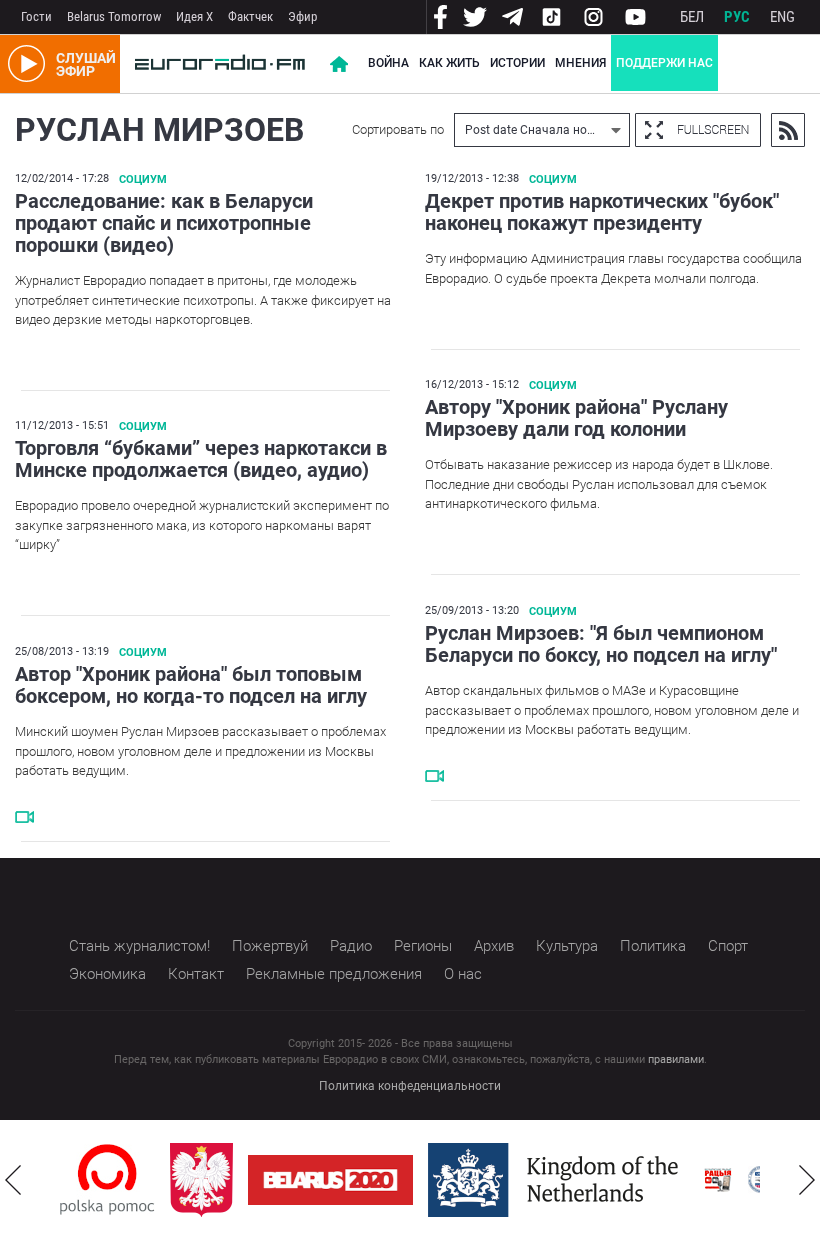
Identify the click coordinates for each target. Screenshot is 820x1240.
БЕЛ (692, 17)
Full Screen (698, 130)
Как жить (449, 63)
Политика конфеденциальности (410, 1086)
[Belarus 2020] (330, 1180)
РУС (737, 17)
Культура (567, 946)
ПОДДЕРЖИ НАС (664, 63)
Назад (13, 1180)
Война (388, 63)
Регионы (423, 946)
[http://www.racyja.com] (718, 1179)
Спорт (728, 946)
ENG (782, 17)
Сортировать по (398, 129)
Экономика (107, 974)
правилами (676, 1059)
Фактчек (250, 16)
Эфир (302, 16)
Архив (494, 946)
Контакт (196, 974)
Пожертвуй (270, 946)
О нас (463, 974)
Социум (143, 179)
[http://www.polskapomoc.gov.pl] (107, 1179)
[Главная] (220, 64)
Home (339, 64)
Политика (653, 946)
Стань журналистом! (139, 946)
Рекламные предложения (334, 974)
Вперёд (807, 1180)
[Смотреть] (434, 776)
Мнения (580, 63)
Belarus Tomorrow (114, 16)
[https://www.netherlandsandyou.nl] (558, 1180)
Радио (351, 946)
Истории (517, 63)
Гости (36, 16)
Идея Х (194, 16)
